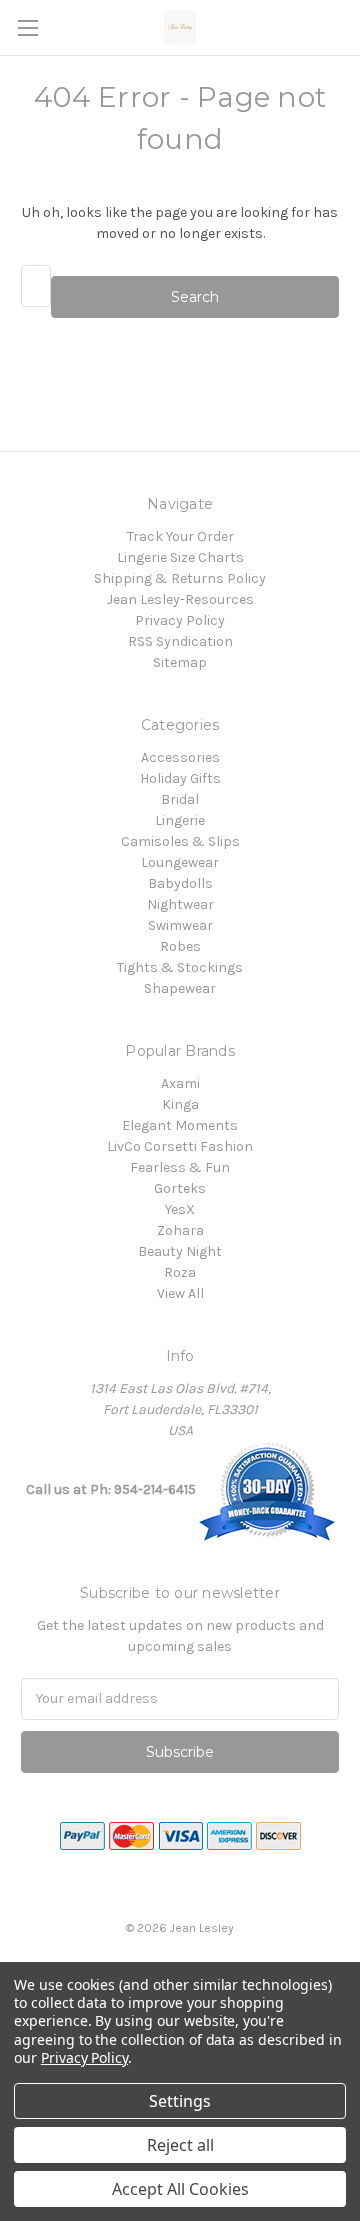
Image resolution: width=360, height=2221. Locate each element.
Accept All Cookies (180, 2189)
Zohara (180, 1230)
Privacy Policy (180, 620)
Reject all (180, 2145)
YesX (180, 1209)
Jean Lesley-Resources (180, 599)
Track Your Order (180, 536)
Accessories (180, 757)
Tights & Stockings (180, 967)
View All (180, 1293)
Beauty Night (180, 1251)
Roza (180, 1272)
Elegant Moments (180, 1125)
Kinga (180, 1104)
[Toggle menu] (27, 27)
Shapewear (180, 988)
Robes (180, 946)
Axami (180, 1083)
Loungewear (180, 862)
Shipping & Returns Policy (180, 578)
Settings (180, 2101)
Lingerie (180, 820)
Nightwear (180, 904)
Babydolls (180, 883)
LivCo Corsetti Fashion (180, 1146)
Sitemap (180, 662)
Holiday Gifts (180, 778)
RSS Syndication (180, 641)
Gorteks (180, 1188)
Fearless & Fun (180, 1167)
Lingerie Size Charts (180, 557)
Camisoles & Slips (180, 841)
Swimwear (180, 925)
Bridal (180, 799)
